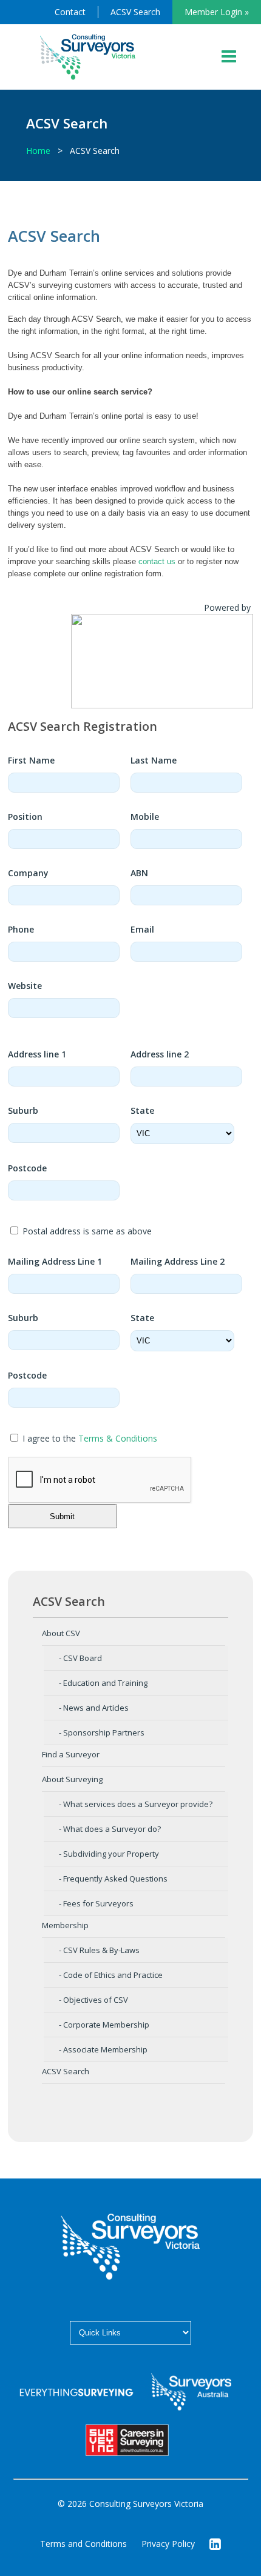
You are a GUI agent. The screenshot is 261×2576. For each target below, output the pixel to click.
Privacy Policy (168, 2544)
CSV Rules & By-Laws (101, 1950)
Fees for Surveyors (98, 1903)
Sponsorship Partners (104, 1732)
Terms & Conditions (118, 1438)
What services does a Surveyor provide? (138, 1804)
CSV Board (83, 1658)
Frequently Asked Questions (115, 1879)
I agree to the (89, 1438)
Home (38, 151)
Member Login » (217, 12)
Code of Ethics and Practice (113, 1975)
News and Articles (96, 1708)
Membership (65, 1925)
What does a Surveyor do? (112, 1829)
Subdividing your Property (111, 1854)
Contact (70, 12)
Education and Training (105, 1683)
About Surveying (72, 1779)
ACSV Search (135, 12)
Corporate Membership (106, 2025)
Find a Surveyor (71, 1754)
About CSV (61, 1633)
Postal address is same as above (86, 1231)
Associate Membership (105, 2049)
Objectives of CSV (96, 2000)
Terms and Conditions (83, 2544)
